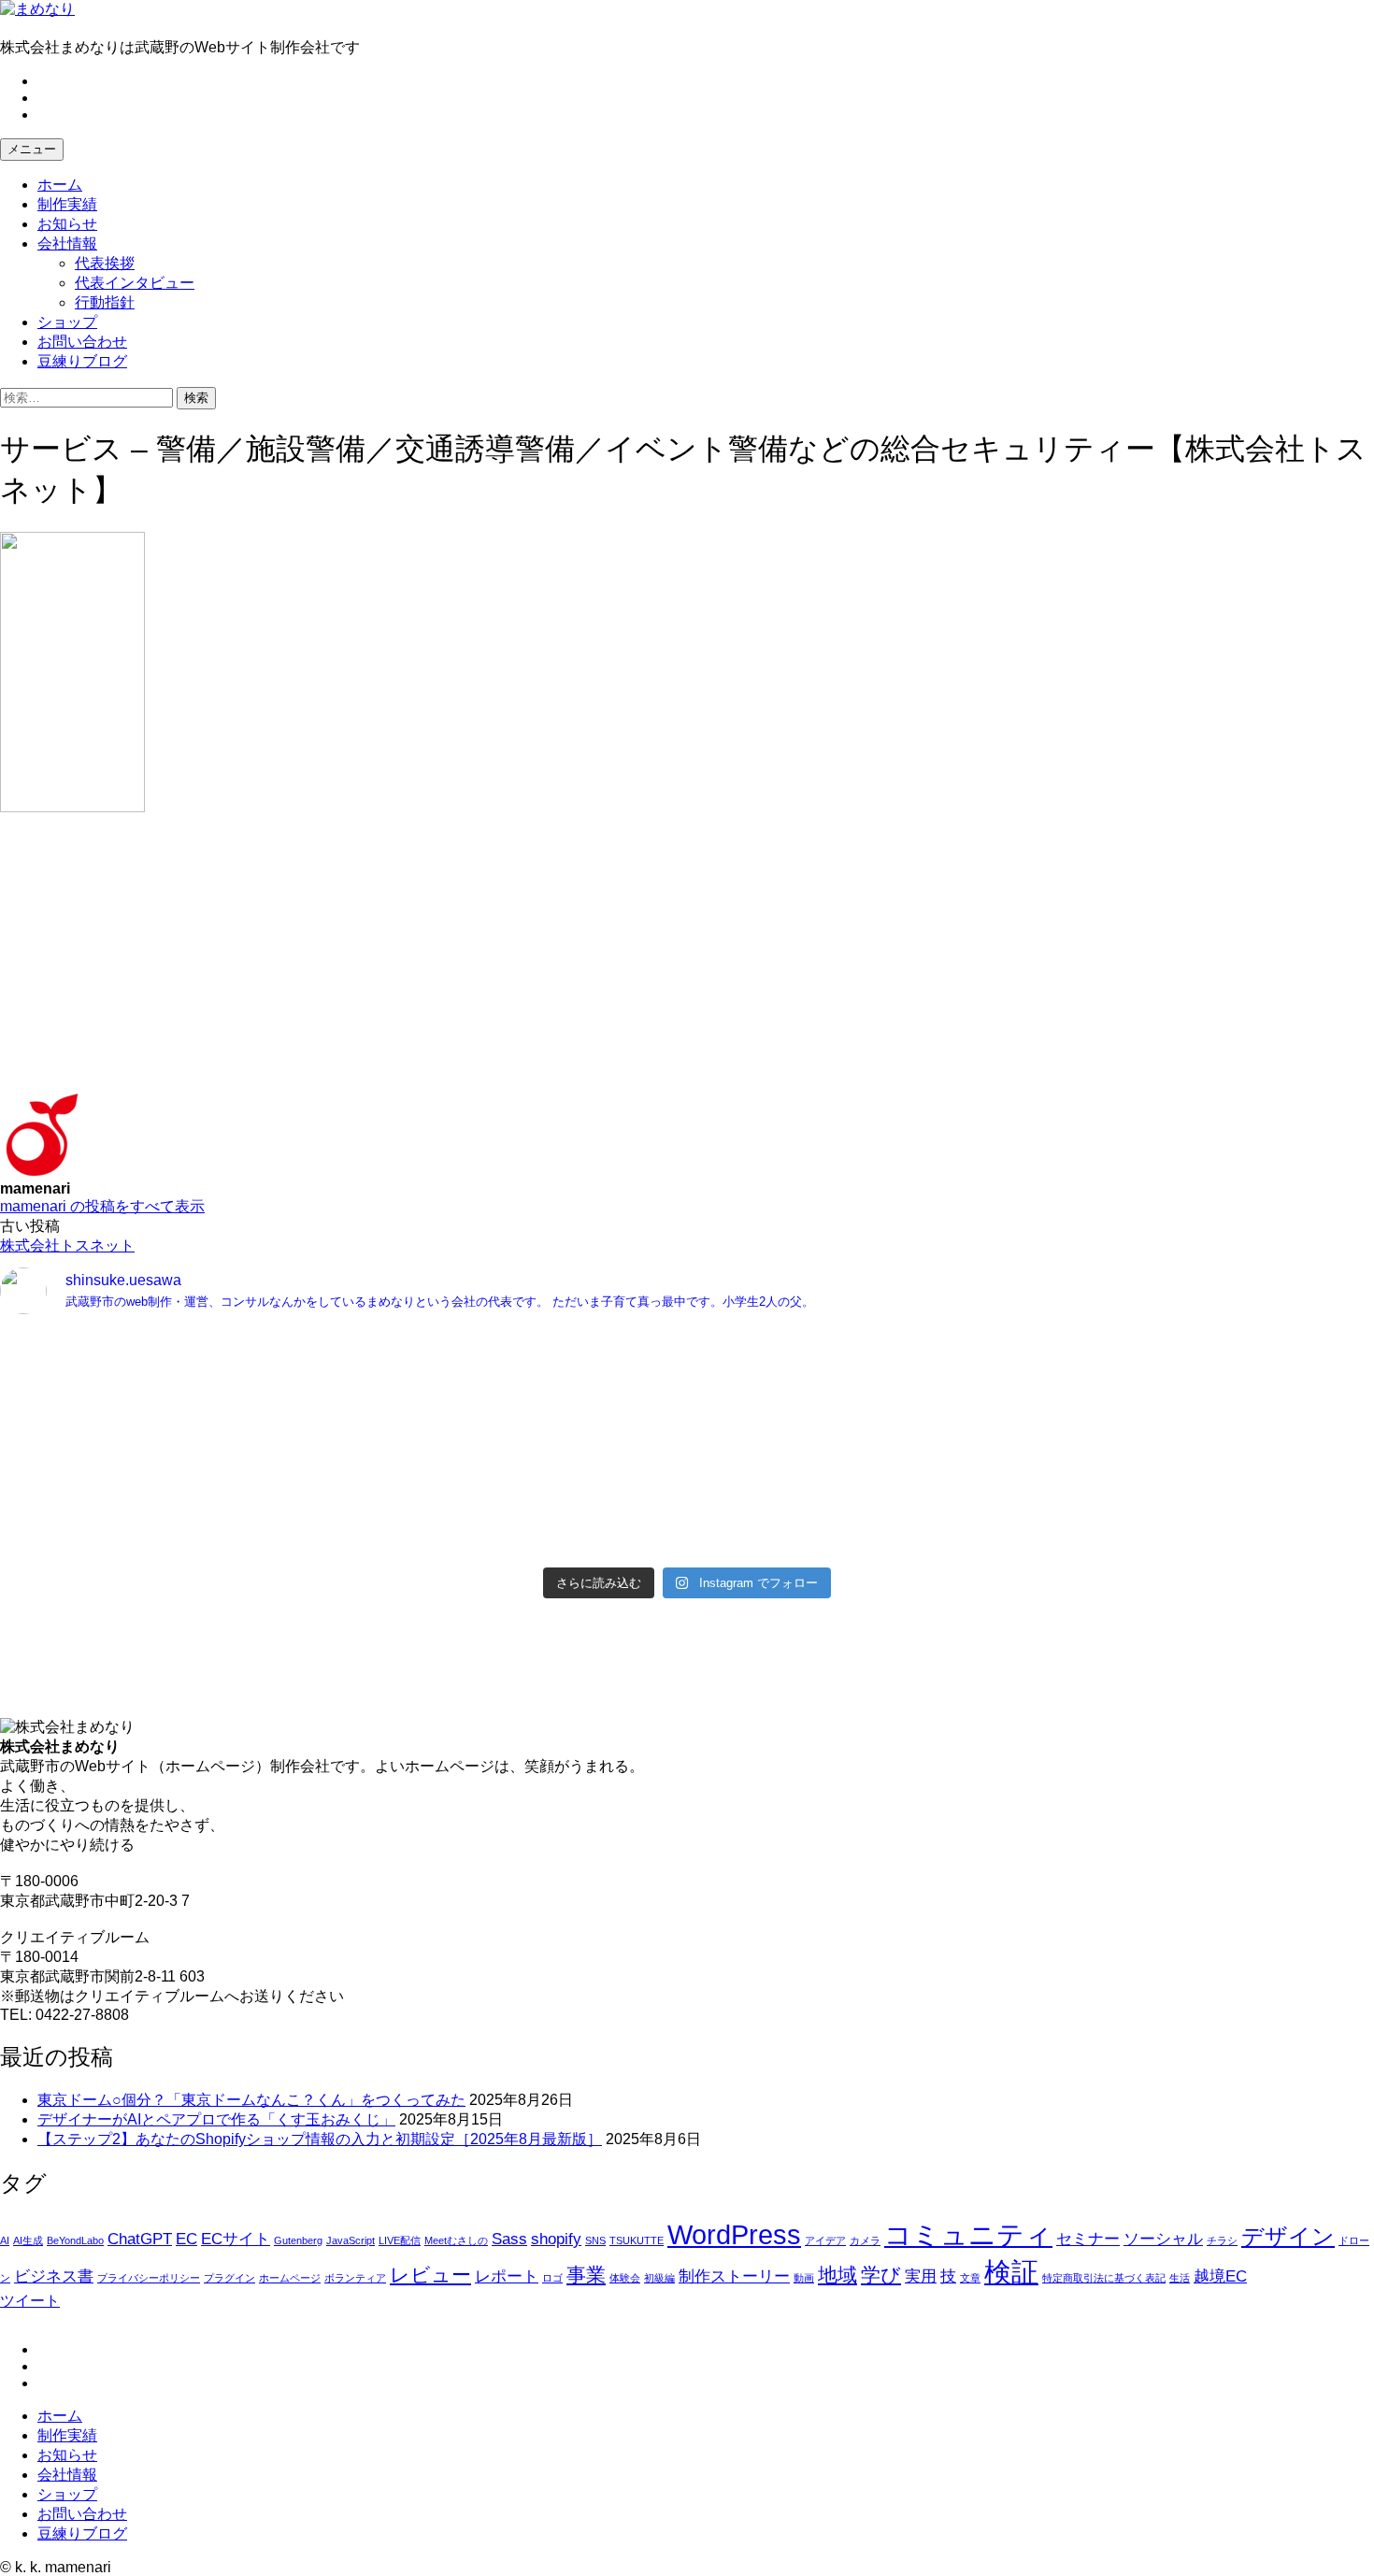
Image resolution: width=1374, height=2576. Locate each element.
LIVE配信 (400, 2240)
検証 (1011, 2272)
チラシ (1222, 2240)
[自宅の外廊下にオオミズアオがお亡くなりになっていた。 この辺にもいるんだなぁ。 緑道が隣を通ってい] (341, 1522)
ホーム (60, 185)
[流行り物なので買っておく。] (341, 1346)
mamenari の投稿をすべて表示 (102, 1206)
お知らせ (67, 224)
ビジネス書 (54, 2276)
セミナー (1088, 2239)
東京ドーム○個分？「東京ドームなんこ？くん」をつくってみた (251, 2100)
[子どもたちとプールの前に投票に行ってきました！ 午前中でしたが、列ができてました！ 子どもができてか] (1033, 1522)
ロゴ (552, 2278)
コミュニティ (968, 2234)
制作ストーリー (734, 2276)
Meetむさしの (456, 2240)
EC (186, 2239)
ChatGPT (140, 2239)
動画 (804, 2278)
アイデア (825, 2240)
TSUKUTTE (637, 2240)
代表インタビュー (135, 283)
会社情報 (67, 243)
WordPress (734, 2234)
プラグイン (229, 2278)
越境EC (1220, 2276)
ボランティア (355, 2278)
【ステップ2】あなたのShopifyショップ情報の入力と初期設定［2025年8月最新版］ (320, 2139)
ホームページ (290, 2278)
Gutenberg (298, 2240)
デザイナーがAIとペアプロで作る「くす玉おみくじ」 (216, 2119)
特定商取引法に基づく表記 (1104, 2278)
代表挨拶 (105, 263)
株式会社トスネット (67, 1245)
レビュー (430, 2275)
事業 (586, 2275)
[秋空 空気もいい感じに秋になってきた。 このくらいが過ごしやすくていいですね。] (1033, 1434)
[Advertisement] (561, 962)
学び (881, 2275)
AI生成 (28, 2240)
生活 (1180, 2278)
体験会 (625, 2278)
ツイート (30, 2301)
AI (5, 2240)
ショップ (67, 322)
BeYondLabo (75, 2240)
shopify (556, 2239)
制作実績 (67, 204)
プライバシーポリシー (149, 2278)
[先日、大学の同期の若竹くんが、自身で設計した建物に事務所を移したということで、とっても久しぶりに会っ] (1033, 1376)
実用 (921, 2276)
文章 (970, 2278)
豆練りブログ (82, 361)
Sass (509, 2239)
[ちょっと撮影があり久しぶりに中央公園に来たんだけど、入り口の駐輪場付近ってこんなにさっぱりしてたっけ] (341, 1454)
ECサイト (236, 2239)
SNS (595, 2240)
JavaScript (351, 2240)
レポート (507, 2276)
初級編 (659, 2278)
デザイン (1288, 2236)
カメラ (865, 2240)
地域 (837, 2275)
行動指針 (105, 302)
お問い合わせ (82, 342)
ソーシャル (1163, 2239)
